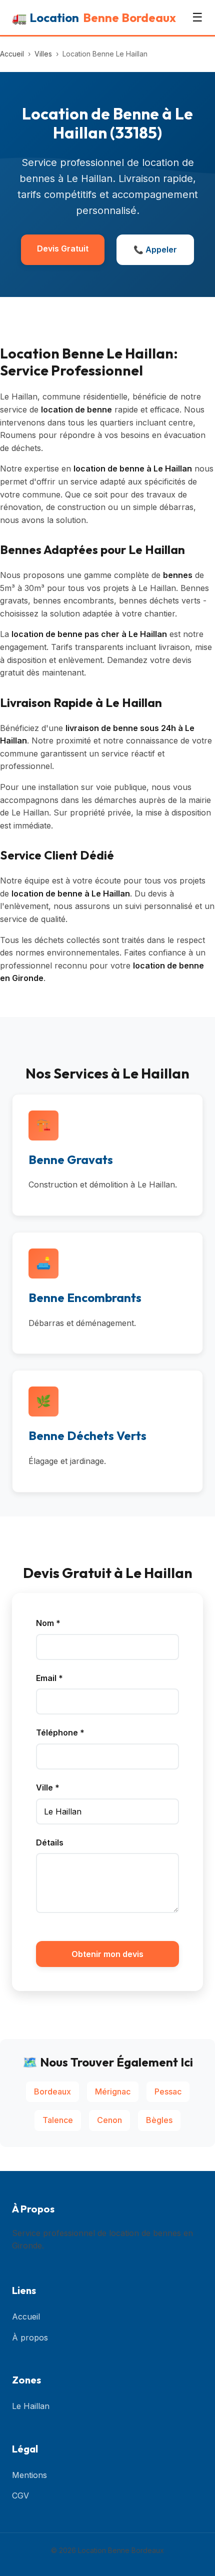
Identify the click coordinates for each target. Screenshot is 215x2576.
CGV (20, 2495)
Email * (49, 1678)
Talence (58, 2120)
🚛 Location (94, 17)
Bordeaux (52, 2091)
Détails (50, 1842)
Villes (43, 54)
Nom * (48, 1623)
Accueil (12, 54)
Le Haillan (31, 2406)
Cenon (109, 2120)
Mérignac (113, 2091)
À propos (30, 2337)
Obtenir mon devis (107, 1954)
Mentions (29, 2475)
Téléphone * (60, 1732)
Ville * (48, 1787)
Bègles (159, 2120)
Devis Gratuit (63, 248)
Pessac (168, 2091)
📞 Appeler (155, 249)
